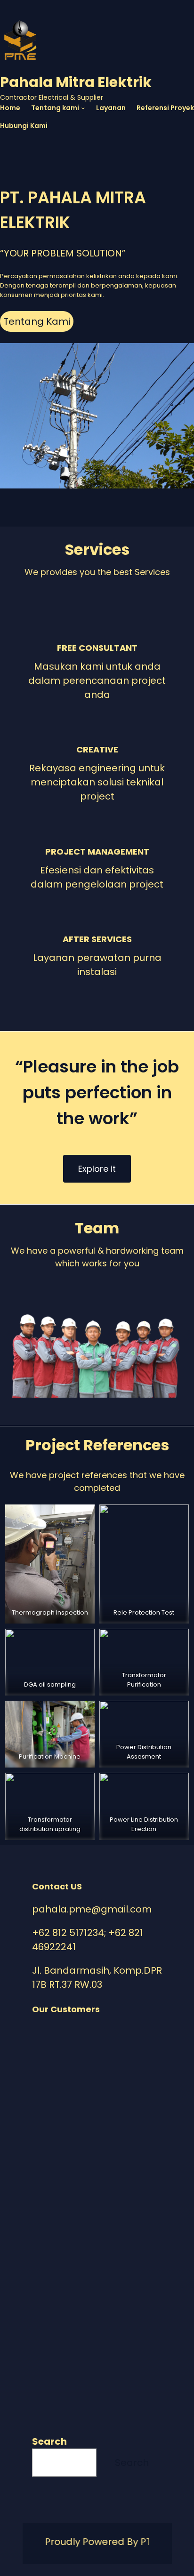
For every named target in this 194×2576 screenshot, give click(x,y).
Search (49, 2441)
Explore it (97, 1169)
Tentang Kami (37, 321)
